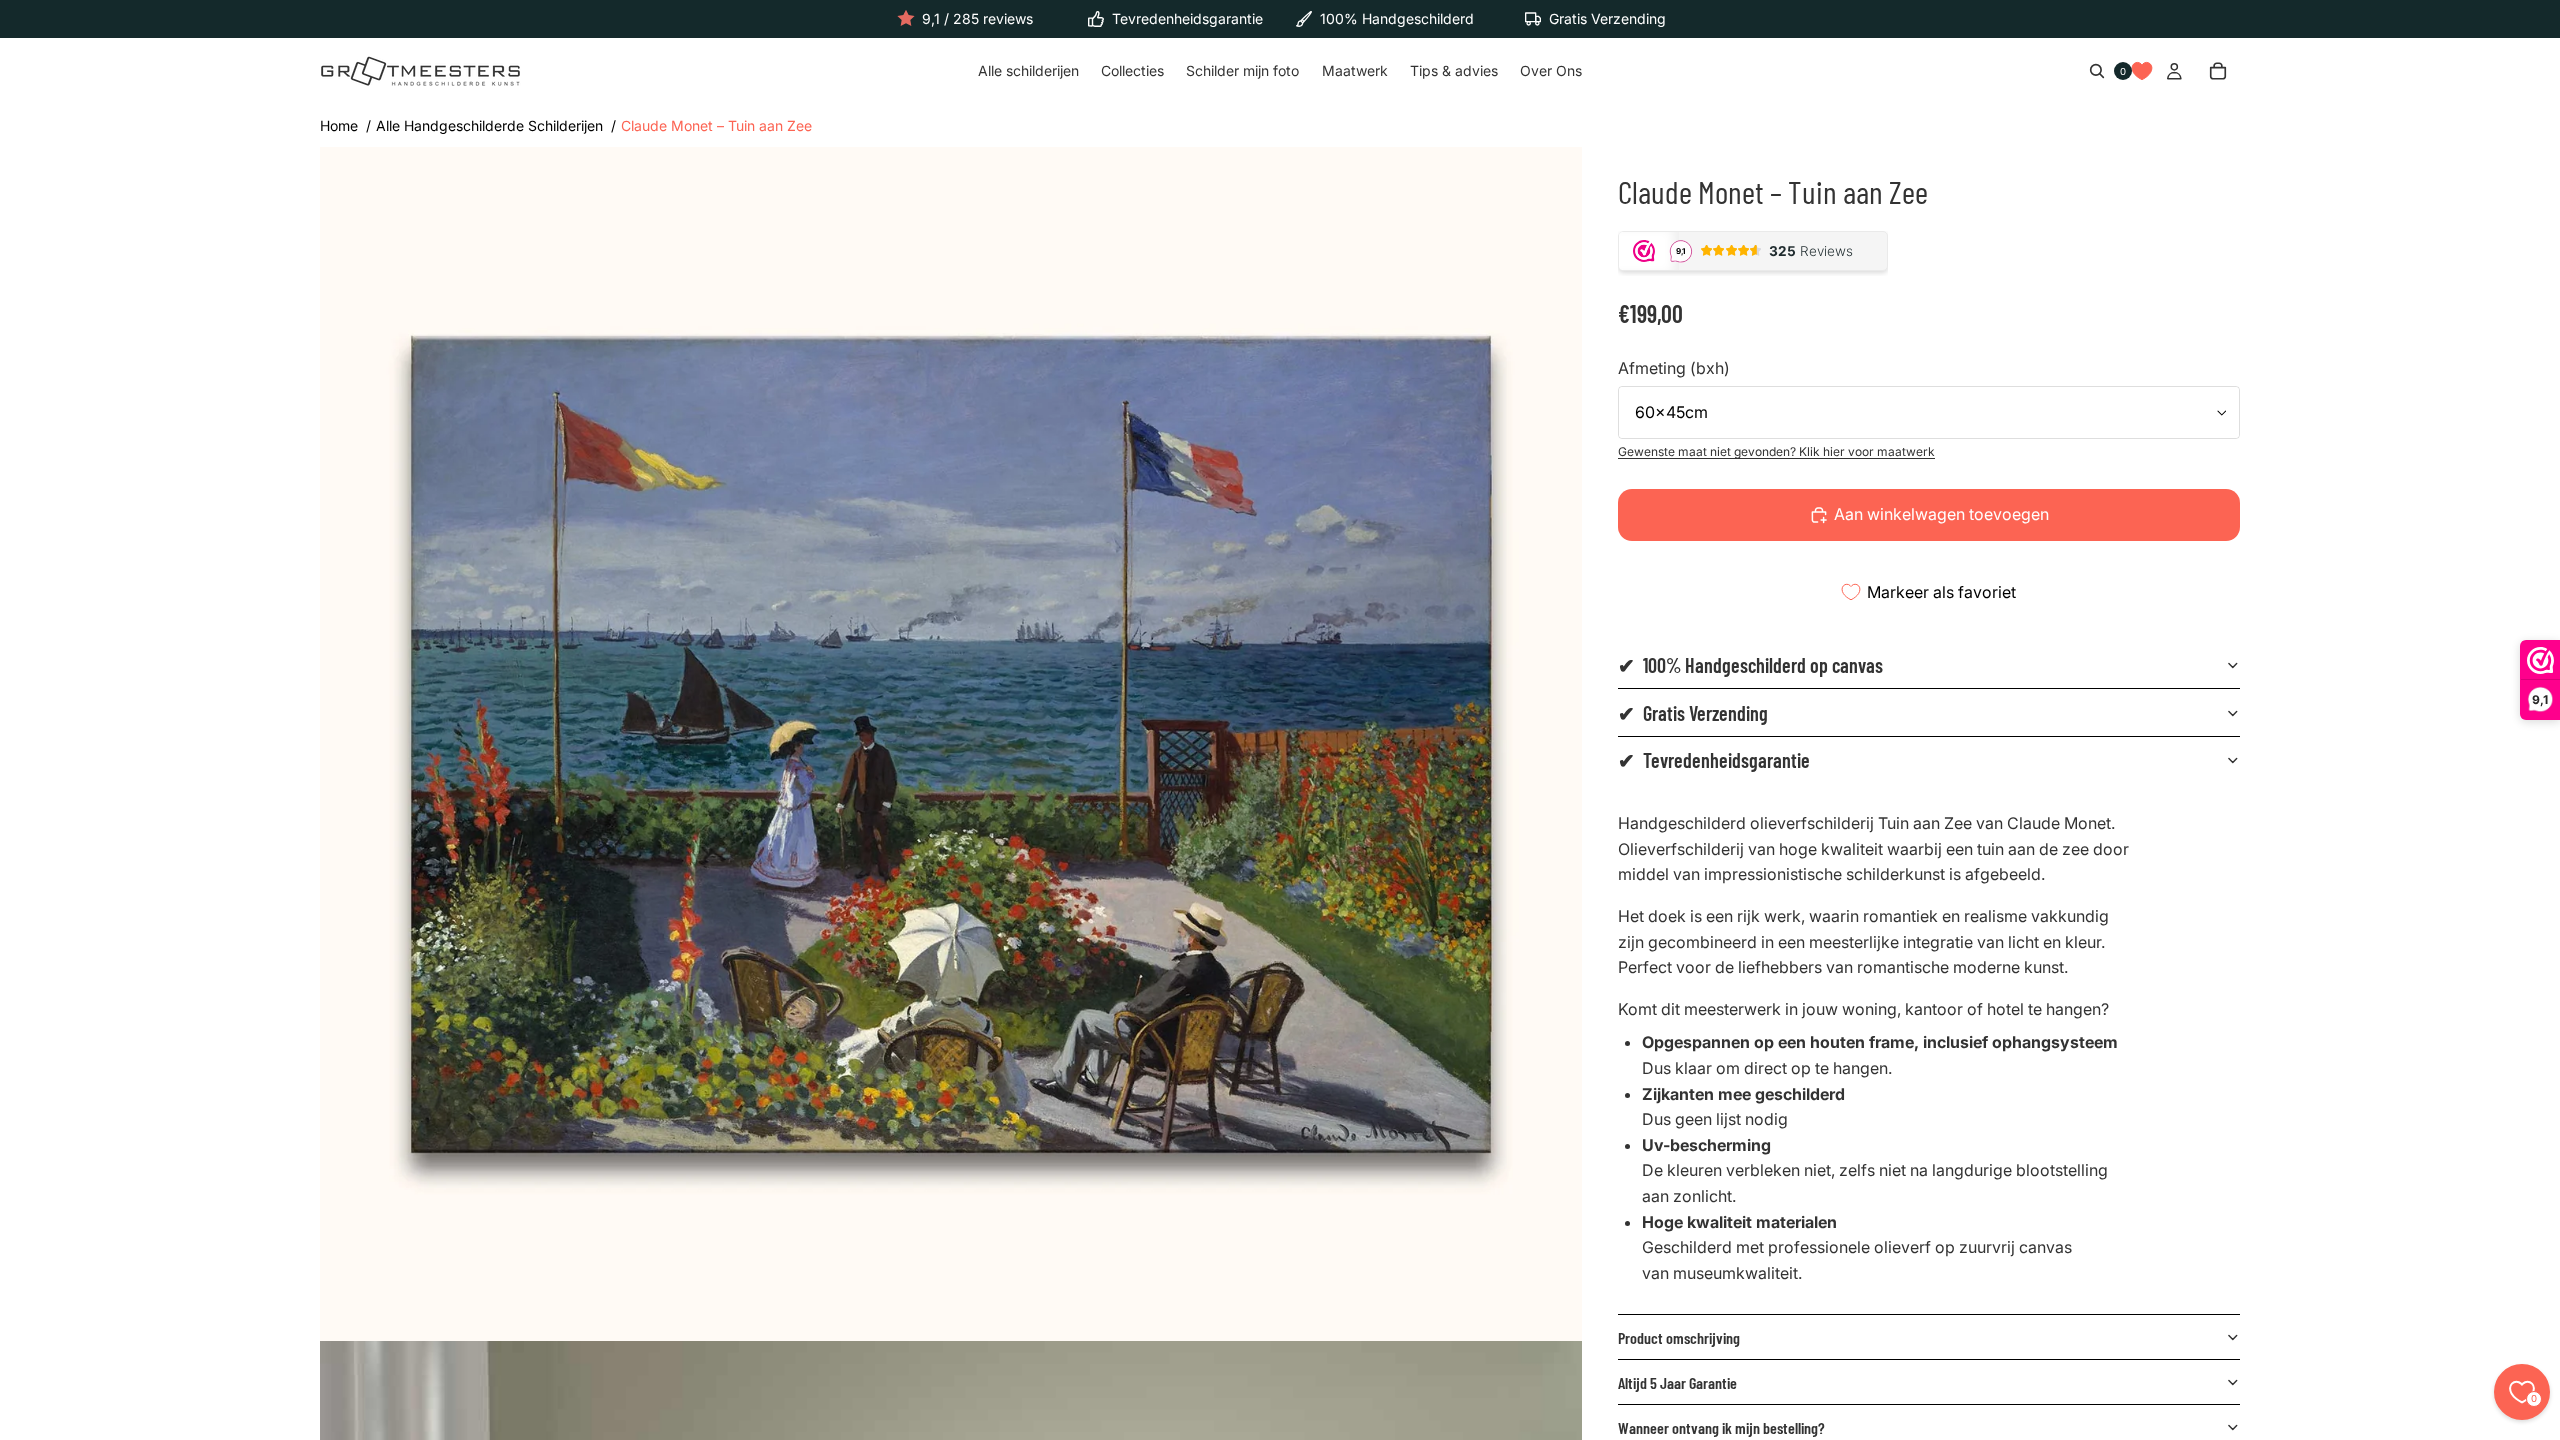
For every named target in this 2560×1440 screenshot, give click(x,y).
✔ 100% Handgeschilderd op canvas (1750, 665)
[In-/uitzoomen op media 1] (951, 744)
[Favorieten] (2142, 72)
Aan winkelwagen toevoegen (1941, 514)
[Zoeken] (2097, 72)
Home (339, 125)
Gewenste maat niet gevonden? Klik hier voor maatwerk (1776, 451)
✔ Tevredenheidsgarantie (1714, 760)
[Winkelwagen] (2218, 72)
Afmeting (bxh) (1674, 368)
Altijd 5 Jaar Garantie (1677, 1382)
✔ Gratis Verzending (1693, 713)
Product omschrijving (1679, 1337)
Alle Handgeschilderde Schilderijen (489, 125)
